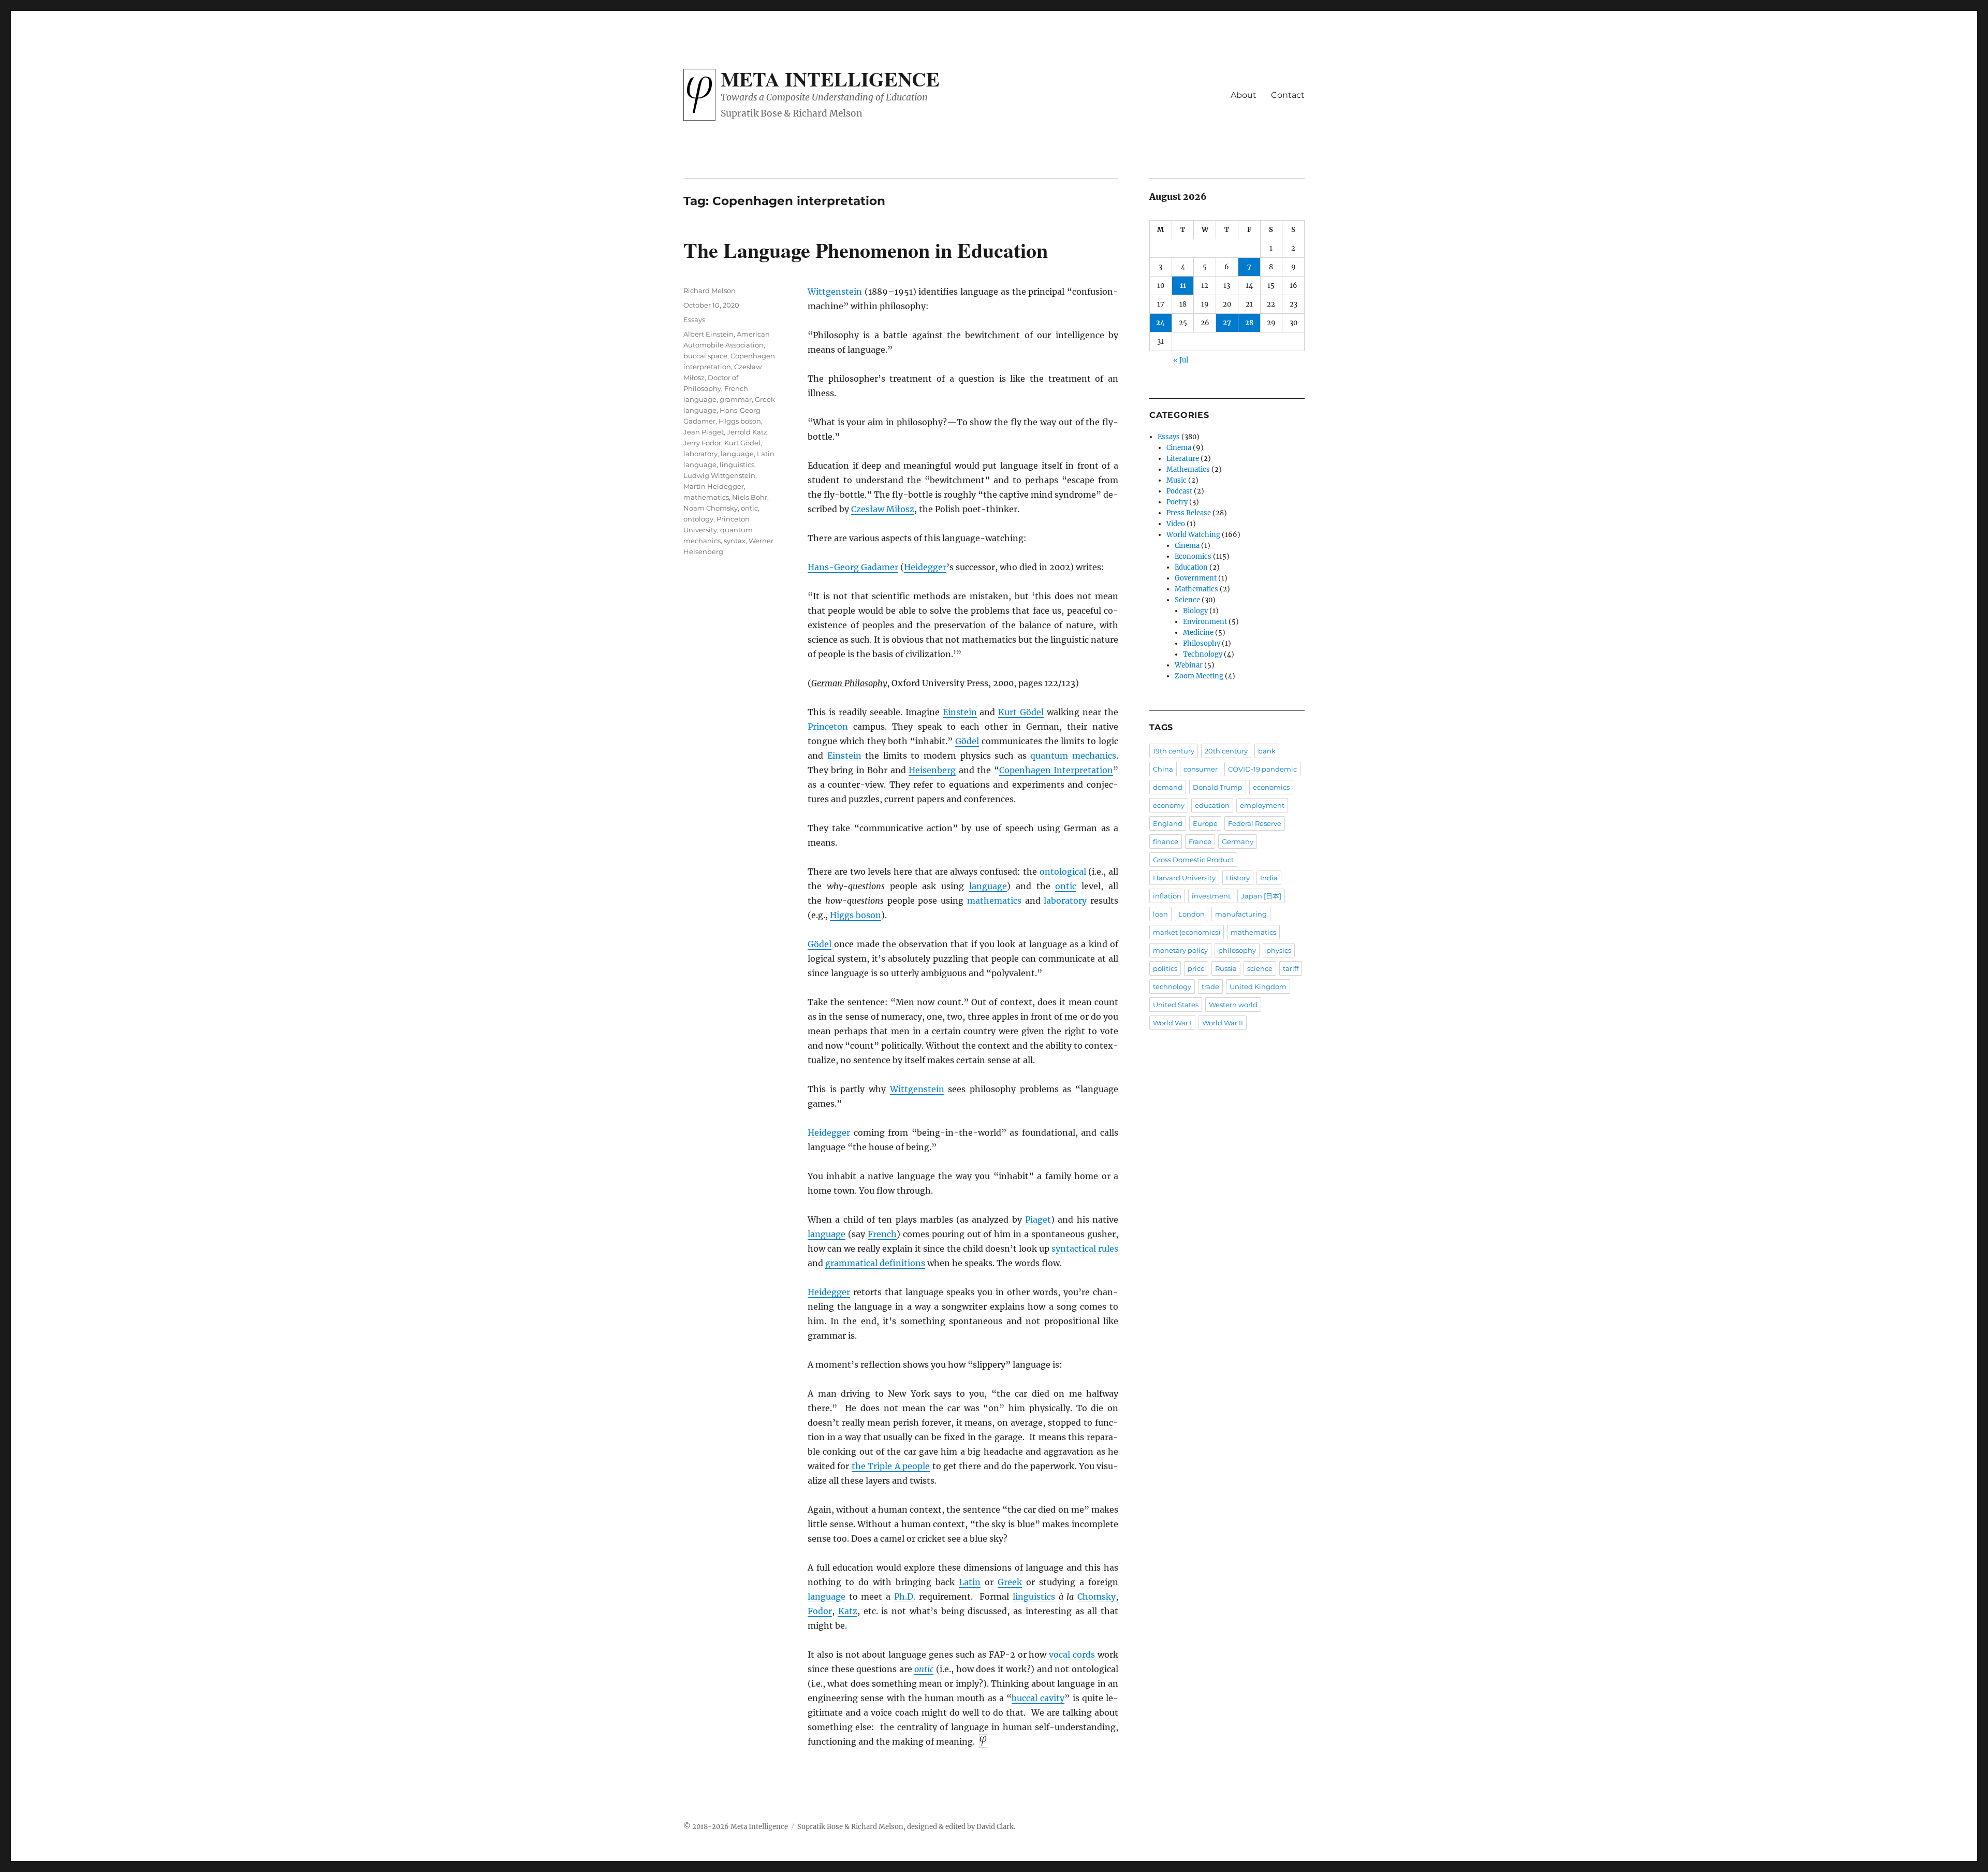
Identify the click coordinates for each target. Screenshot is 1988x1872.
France (1200, 841)
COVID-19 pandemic (1262, 769)
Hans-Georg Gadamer (853, 567)
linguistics (1034, 1597)
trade (1210, 986)
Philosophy (1202, 643)
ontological (1063, 872)
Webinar (1189, 665)
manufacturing (1241, 914)
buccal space (705, 356)
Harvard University (1184, 878)
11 (1183, 286)
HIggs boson (740, 421)
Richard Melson (710, 291)
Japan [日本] (1261, 896)
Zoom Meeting (1199, 676)
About (1244, 95)
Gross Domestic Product (1193, 860)
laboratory (1065, 901)
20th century (1226, 751)
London (1192, 914)
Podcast (1179, 491)
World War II (1223, 1023)
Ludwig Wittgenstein (719, 475)
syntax (735, 541)
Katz (848, 1611)
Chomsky (1097, 1597)
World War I (1172, 1023)
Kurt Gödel (1021, 712)
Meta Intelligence (830, 79)
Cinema (1179, 448)
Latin (970, 1582)
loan (1160, 914)
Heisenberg (932, 770)
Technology (1203, 654)
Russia (1226, 968)
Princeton (828, 727)
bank (1267, 751)
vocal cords (1072, 1655)
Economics (1193, 556)
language (988, 886)
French (882, 1234)
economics (1271, 787)
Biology (1195, 611)
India (1269, 878)
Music (1176, 480)
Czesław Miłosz (883, 509)
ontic (1066, 886)
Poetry (1177, 502)
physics (1279, 950)
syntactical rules (1085, 1249)
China (1163, 769)
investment (1211, 896)
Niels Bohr (750, 497)
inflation (1167, 896)
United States (1176, 1005)
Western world (1233, 1005)
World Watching (1193, 535)
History (1238, 878)
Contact (1288, 95)
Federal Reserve (1255, 823)
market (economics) (1187, 932)
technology (1172, 986)
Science (1187, 600)
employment (1262, 805)
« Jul (1181, 360)
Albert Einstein (708, 334)
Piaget (1038, 1220)
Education (1191, 567)
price (1196, 968)
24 (1160, 323)
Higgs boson (856, 915)
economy (1169, 805)
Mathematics (1188, 469)
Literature (1183, 459)
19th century (1174, 751)
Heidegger (925, 567)
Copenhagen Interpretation (1056, 770)
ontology (698, 519)
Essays (694, 320)
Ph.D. (905, 1597)
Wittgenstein (835, 292)
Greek (1010, 1582)
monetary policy (1180, 950)
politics (1165, 968)
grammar (736, 399)
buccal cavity (1038, 1698)
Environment (1205, 622)
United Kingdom (1258, 986)
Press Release (1189, 513)
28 (1249, 323)
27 (1227, 323)
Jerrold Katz (747, 432)
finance (1166, 841)
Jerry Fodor (702, 443)
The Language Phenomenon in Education (866, 250)
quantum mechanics (1073, 756)
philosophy (1237, 950)
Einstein (960, 712)
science (1260, 968)
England (1168, 823)
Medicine (1198, 633)
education (1212, 805)
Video (1176, 524)
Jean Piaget (704, 432)
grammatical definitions (875, 1263)
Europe (1205, 823)
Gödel (967, 741)
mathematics (994, 901)
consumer (1201, 769)
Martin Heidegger (714, 486)
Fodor (820, 1611)
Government (1196, 578)
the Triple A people (891, 1466)
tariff (1291, 968)
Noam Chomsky (711, 508)
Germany (1238, 841)
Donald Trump (1218, 787)
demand (1168, 787)
